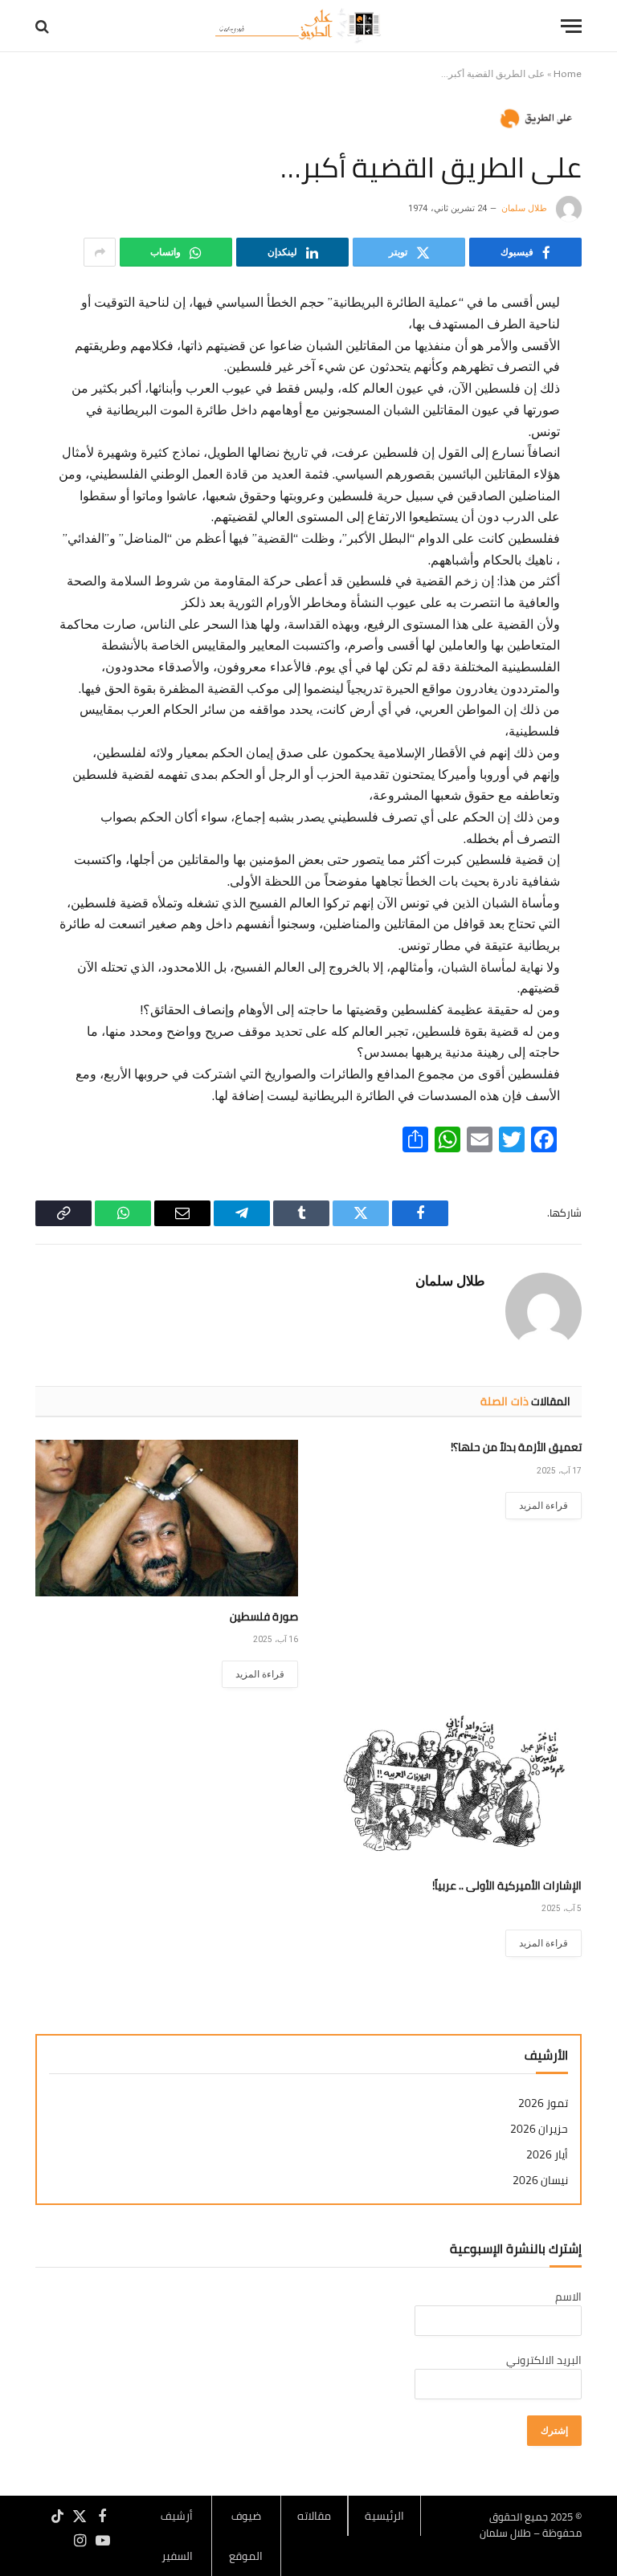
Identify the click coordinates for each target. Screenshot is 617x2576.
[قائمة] (571, 26)
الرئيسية (384, 2516)
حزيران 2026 (539, 2129)
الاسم (568, 2297)
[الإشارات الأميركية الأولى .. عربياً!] (450, 1787)
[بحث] (44, 26)
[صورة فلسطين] (167, 1518)
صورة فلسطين (264, 1617)
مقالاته (314, 2516)
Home (568, 74)
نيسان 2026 (540, 2181)
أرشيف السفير (177, 2536)
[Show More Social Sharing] (100, 252)
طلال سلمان (524, 208)
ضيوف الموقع (246, 2536)
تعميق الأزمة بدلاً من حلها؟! (516, 1447)
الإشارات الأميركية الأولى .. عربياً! (507, 1886)
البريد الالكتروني (544, 2360)
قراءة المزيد (543, 1506)
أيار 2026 (547, 2155)
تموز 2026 (543, 2103)
